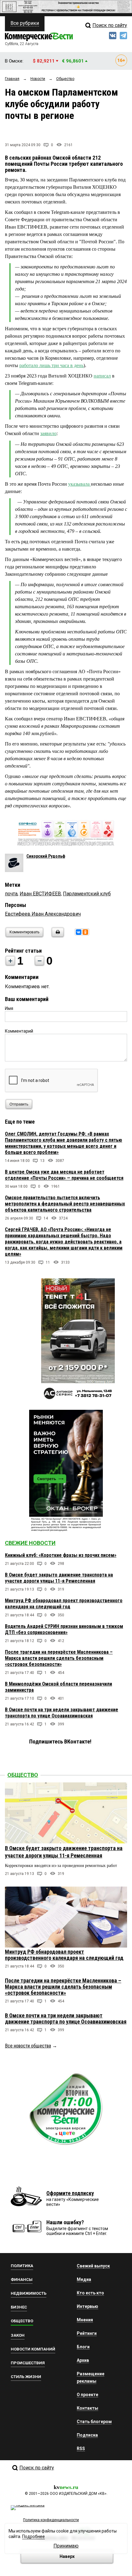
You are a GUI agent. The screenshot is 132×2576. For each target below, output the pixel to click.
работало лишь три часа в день (51, 365)
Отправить (19, 1104)
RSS (81, 2449)
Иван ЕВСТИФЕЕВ (40, 894)
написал (102, 376)
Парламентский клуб (87, 894)
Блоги (83, 2347)
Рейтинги (87, 2333)
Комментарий (19, 1031)
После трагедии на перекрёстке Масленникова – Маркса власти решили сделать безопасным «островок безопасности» (59, 1658)
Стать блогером (94, 2422)
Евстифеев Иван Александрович (43, 914)
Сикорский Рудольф (46, 856)
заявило (48, 433)
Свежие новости (30, 1543)
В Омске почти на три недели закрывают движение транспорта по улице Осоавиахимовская (62, 1713)
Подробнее (33, 2536)
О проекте (87, 2395)
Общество (23, 1775)
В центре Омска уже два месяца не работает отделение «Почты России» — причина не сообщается (64, 1175)
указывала (80, 484)
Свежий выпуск (93, 2266)
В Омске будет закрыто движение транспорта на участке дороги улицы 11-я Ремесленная (59, 1578)
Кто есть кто (90, 2293)
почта (11, 894)
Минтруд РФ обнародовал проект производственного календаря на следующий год (64, 1604)
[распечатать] (57, 936)
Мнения (85, 2320)
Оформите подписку (70, 2193)
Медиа (84, 2279)
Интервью (87, 2306)
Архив (83, 2360)
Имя (9, 1008)
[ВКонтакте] (79, 932)
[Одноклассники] (85, 932)
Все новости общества (28, 2046)
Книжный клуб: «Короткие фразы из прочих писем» (61, 1555)
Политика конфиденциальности (51, 2520)
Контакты (87, 2408)
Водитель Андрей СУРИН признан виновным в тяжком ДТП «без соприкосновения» (64, 1629)
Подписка (87, 2435)
